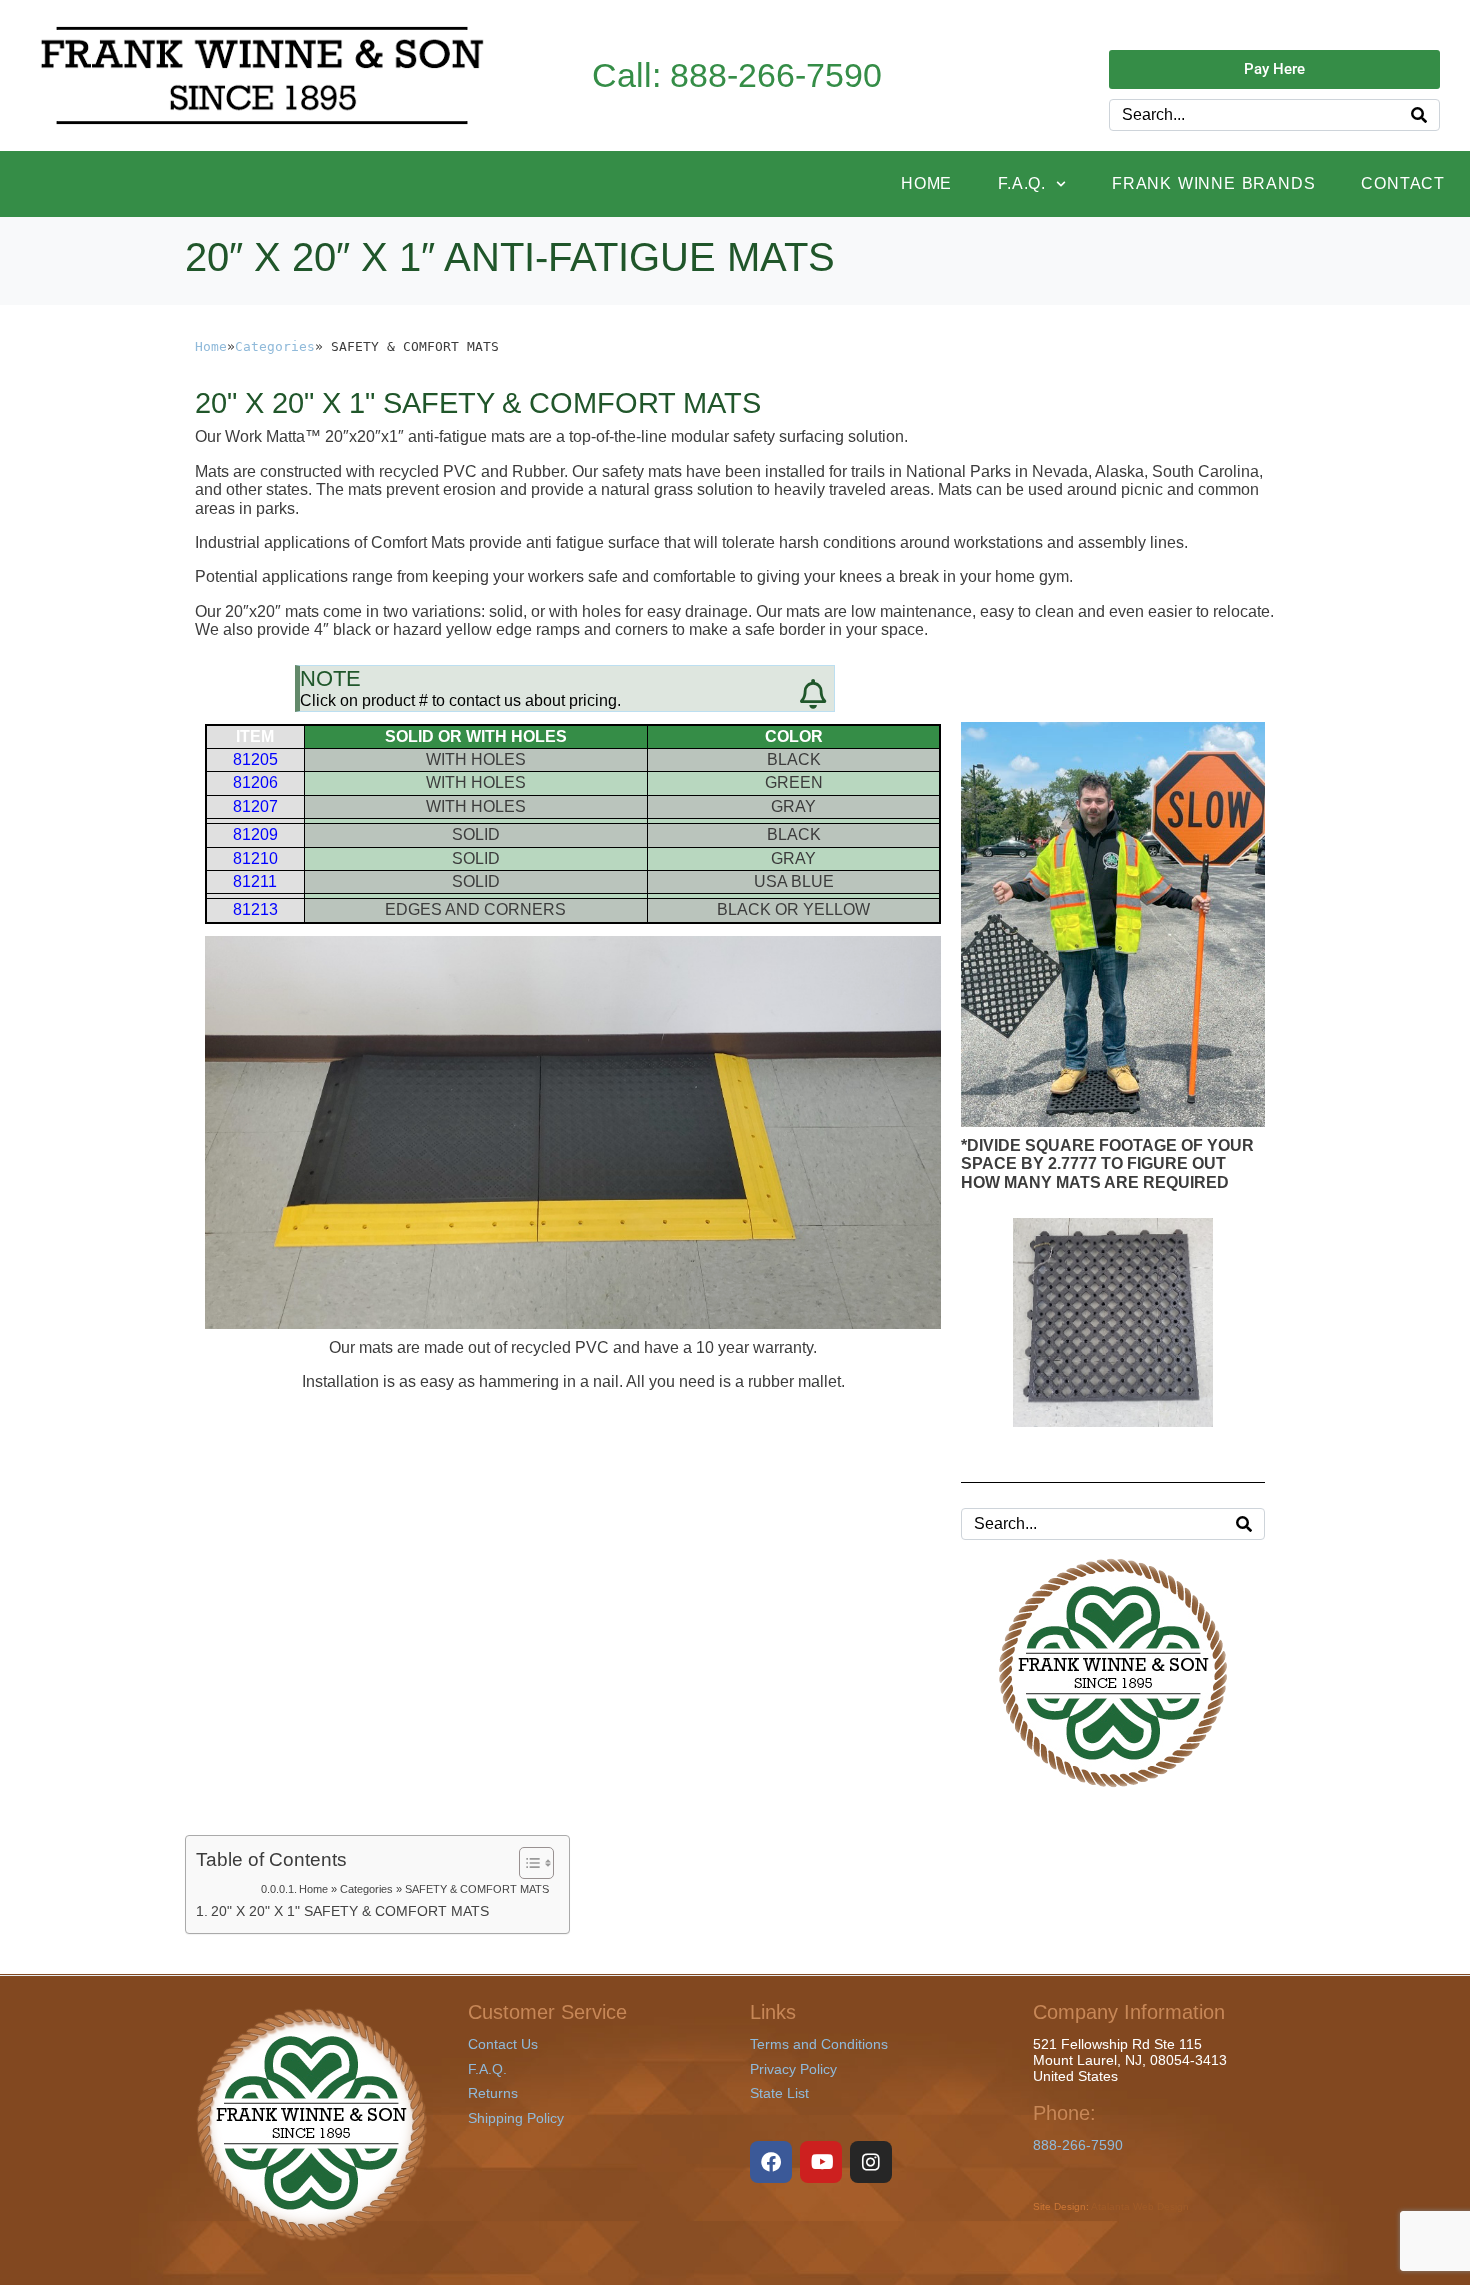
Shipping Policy (516, 2118)
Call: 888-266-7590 (737, 75)
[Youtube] (821, 2162)
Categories (275, 346)
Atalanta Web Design (1140, 2206)
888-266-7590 (1078, 2145)
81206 (255, 782)
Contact (1403, 183)
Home (926, 183)
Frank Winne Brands (1213, 183)
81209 (255, 834)
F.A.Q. (1022, 183)
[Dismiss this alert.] (813, 694)
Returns (493, 2093)
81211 (255, 881)
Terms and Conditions (819, 2044)
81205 (255, 759)
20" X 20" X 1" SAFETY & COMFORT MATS (350, 1911)
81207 (255, 806)
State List (779, 2093)
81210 (255, 858)
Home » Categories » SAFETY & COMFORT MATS (424, 1889)
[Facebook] (771, 2162)
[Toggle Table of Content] (526, 1863)
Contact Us (503, 2044)
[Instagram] (871, 2162)
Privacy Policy (793, 2069)
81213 (255, 909)
